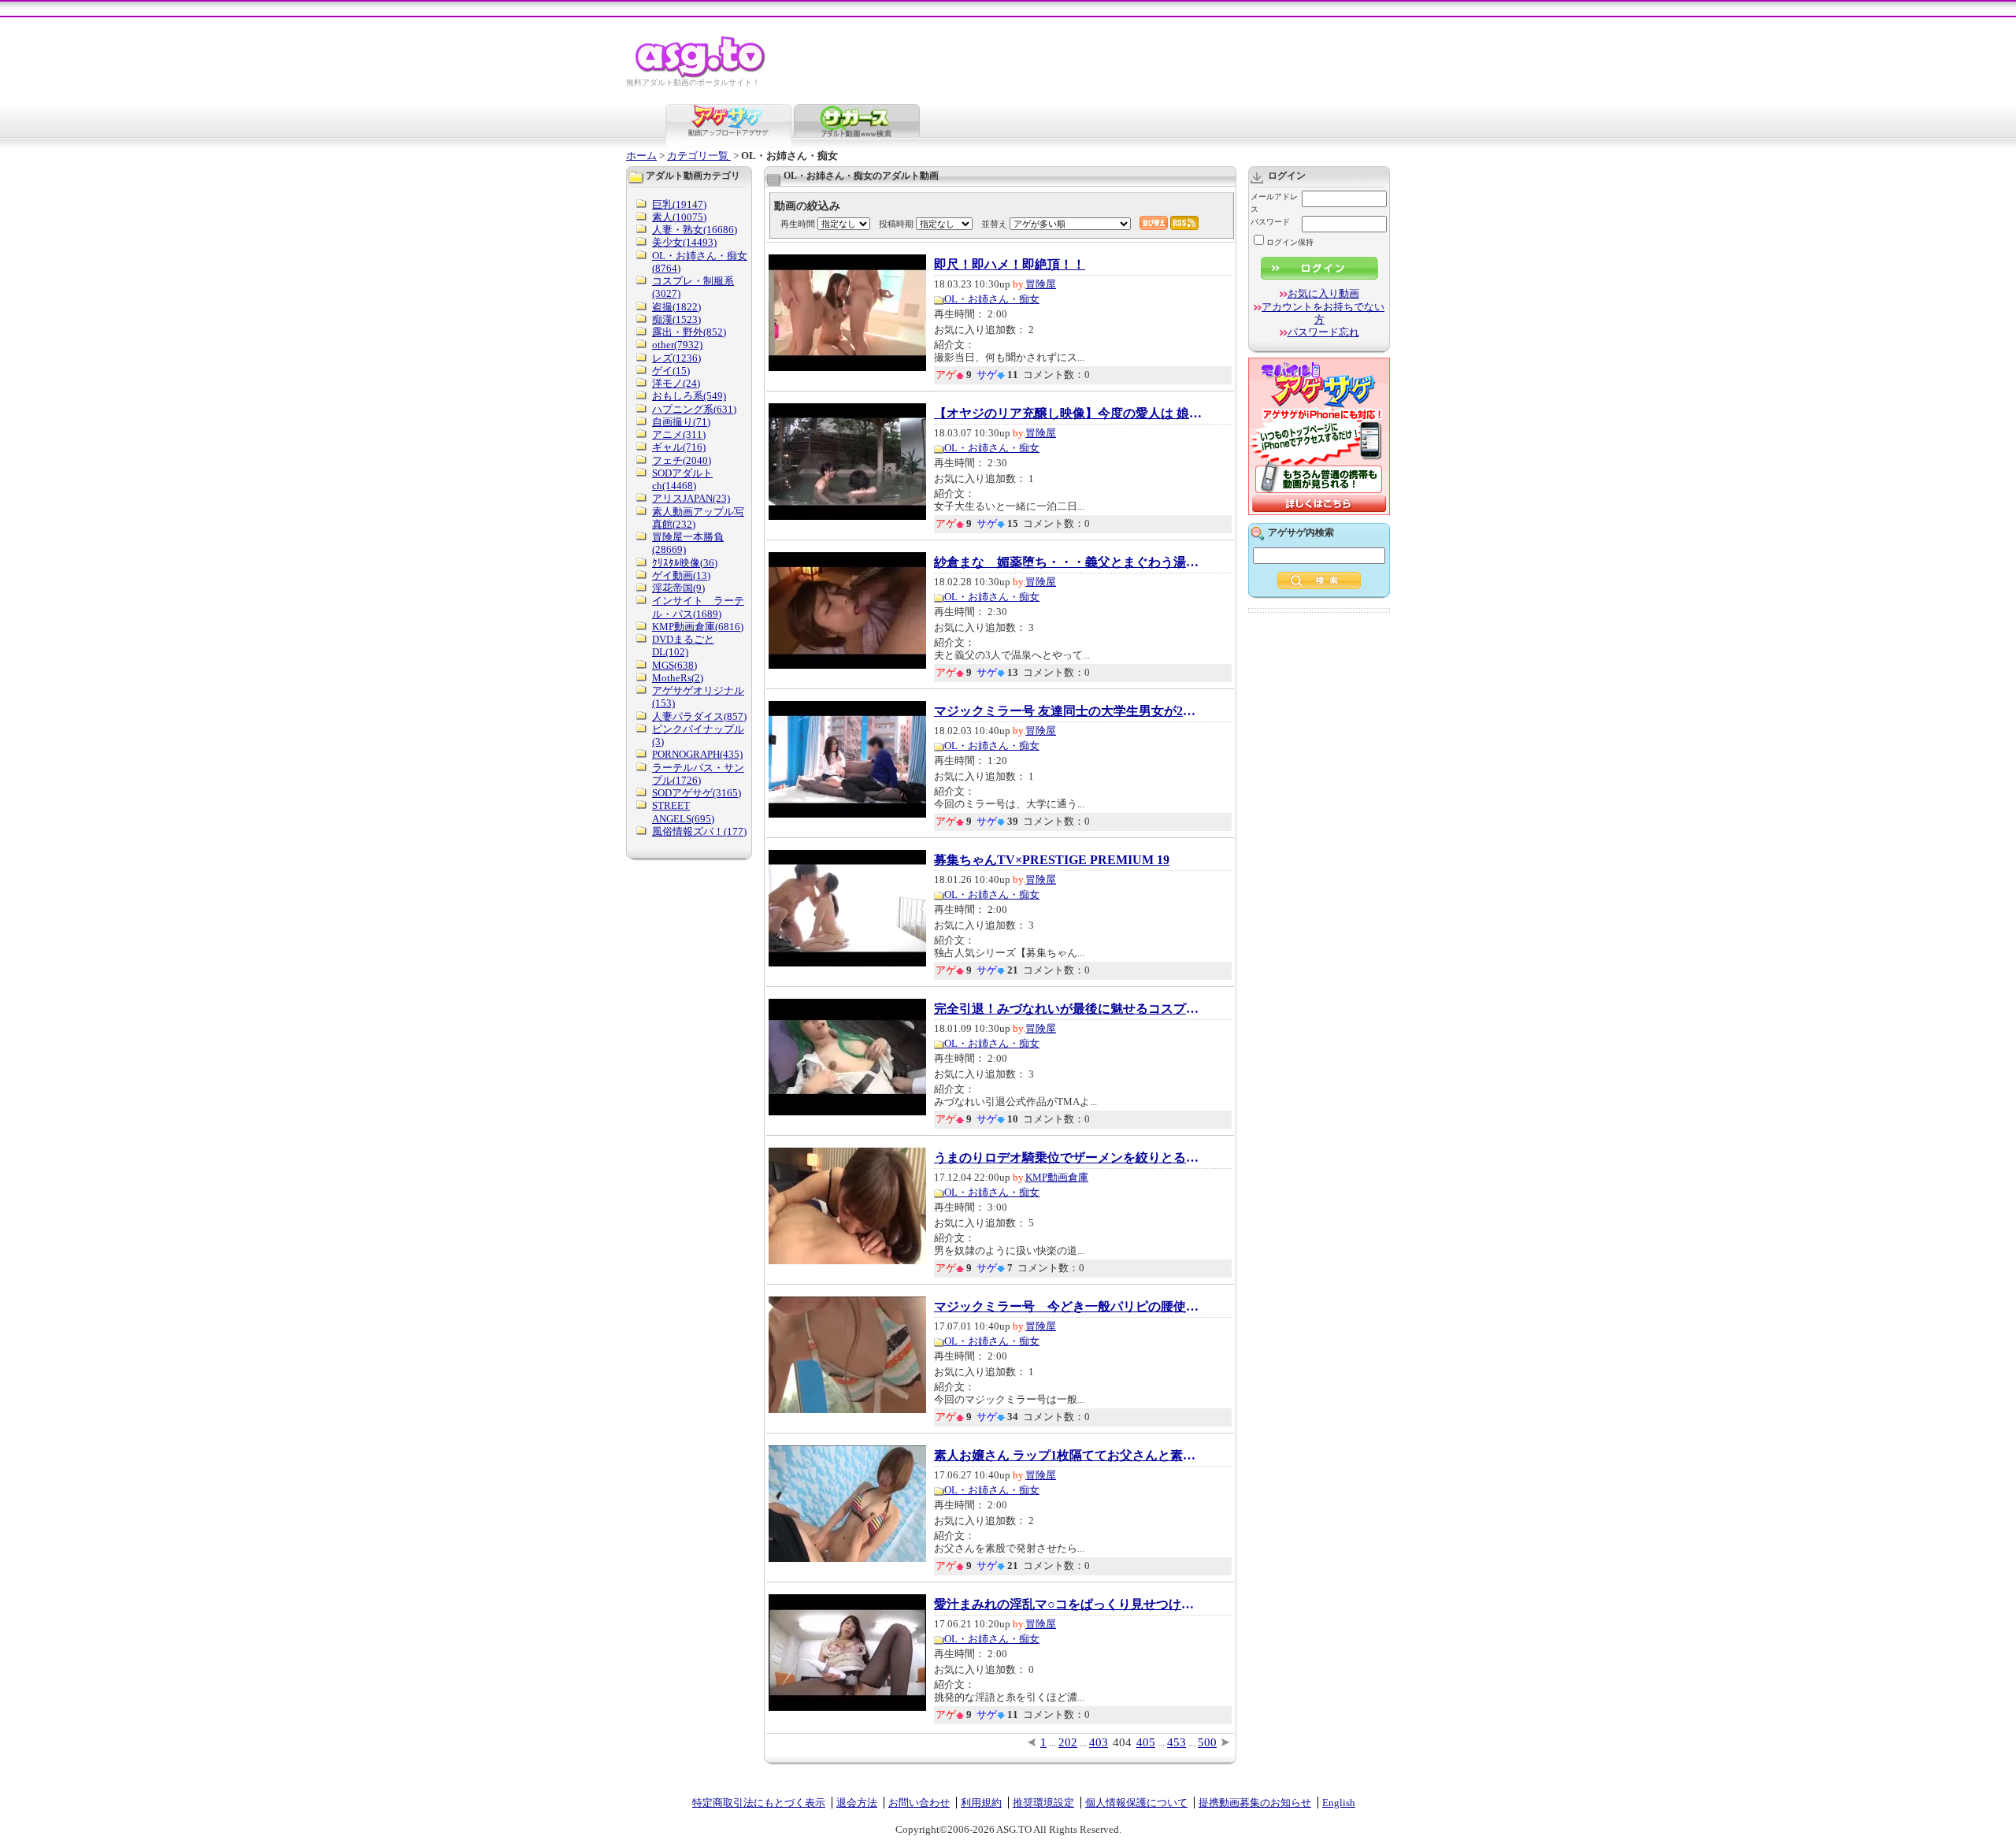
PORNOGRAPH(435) (697, 754)
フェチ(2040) (682, 460)
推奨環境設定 (1043, 1803)
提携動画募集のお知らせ (1255, 1803)
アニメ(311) (679, 434)
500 (1207, 1742)
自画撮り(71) (681, 422)
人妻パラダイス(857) (699, 716)
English (1339, 1803)
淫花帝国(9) (678, 588)
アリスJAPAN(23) (691, 498)
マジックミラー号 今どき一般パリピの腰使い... (1068, 1307)
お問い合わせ (919, 1803)
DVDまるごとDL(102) (683, 645)
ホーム (641, 156)
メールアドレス (1274, 203)
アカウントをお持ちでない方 (1323, 313)
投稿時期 (896, 224)
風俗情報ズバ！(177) (699, 831)
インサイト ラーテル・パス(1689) (698, 607)
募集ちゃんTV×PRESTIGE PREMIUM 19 (1052, 860)
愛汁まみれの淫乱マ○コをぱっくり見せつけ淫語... (1068, 1604)
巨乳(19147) (679, 204)
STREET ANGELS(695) (683, 812)
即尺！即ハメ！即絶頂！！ (1010, 265)
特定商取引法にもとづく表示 (759, 1803)
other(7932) (677, 345)
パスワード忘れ (1323, 332)
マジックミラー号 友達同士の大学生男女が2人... (1068, 711)
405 (1146, 1742)
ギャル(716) (679, 447)
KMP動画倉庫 (1057, 1177)
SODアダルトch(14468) (682, 479)
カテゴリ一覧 (699, 156)
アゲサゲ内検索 (1301, 532)
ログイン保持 (1290, 242)
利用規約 (981, 1803)
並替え (994, 224)
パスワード (1270, 222)
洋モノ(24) (676, 383)
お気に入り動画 (1323, 293)
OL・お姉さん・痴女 (992, 299)
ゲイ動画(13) (681, 575)
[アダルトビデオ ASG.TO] (701, 75)
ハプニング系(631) (694, 409)
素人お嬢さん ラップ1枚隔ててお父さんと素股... (1068, 1456)
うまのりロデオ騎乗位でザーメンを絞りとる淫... (1068, 1158)
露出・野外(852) (689, 332)
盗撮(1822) (676, 307)
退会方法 (857, 1803)
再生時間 (798, 224)
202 (1068, 1742)
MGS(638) (674, 665)
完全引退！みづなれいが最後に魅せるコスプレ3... (1068, 1009)
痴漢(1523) (676, 319)
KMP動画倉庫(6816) (698, 627)
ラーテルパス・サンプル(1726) (698, 774)
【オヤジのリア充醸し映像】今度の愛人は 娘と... (1068, 414)
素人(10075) (679, 217)
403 (1099, 1742)
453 (1177, 1742)
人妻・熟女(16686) (695, 230)
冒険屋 (1041, 284)
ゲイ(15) (671, 371)
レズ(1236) (676, 358)
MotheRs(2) (678, 678)
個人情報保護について (1136, 1803)
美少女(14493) (684, 242)
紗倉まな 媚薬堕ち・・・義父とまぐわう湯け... (1068, 562)
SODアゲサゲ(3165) (697, 793)
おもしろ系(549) (689, 396)
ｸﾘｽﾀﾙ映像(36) (685, 563)
